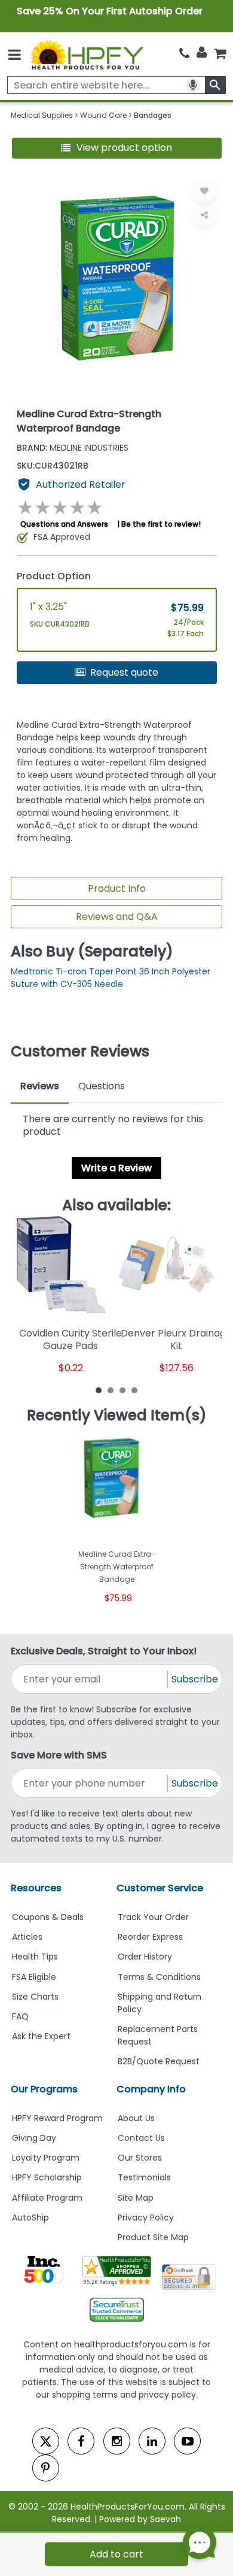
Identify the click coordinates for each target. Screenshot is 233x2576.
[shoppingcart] (220, 54)
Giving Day (34, 2138)
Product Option (54, 576)
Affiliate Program (47, 2198)
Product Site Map (153, 2237)
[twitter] (46, 2441)
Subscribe (195, 1679)
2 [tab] (111, 1390)
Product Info (117, 888)
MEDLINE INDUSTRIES (73, 448)
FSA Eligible (34, 1977)
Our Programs (44, 2089)
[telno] (184, 54)
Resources (36, 1888)
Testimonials (144, 2177)
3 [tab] (122, 1390)
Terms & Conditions (159, 1977)
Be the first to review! (161, 524)
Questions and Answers (64, 524)
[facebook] (81, 2441)
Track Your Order (153, 1917)
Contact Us (141, 2138)
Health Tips (35, 1957)
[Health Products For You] (87, 54)
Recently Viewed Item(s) (117, 1415)
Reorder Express (150, 1937)
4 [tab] (134, 1390)
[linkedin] (152, 2441)
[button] (117, 148)
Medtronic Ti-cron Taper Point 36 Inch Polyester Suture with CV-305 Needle (111, 978)
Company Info (151, 2089)
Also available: (116, 1205)
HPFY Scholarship (47, 2177)
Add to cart (116, 2554)
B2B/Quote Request (159, 2061)
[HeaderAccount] (202, 53)
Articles (27, 1937)
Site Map (136, 2198)
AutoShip (30, 2217)
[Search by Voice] (193, 85)
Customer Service (160, 1888)
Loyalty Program (46, 2158)
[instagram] (117, 2441)
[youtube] (187, 2441)
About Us (136, 2118)
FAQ (20, 2016)
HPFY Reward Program (57, 2118)
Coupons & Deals (48, 1917)
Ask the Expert (41, 2036)
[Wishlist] (204, 191)
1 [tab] (99, 1390)
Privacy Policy (146, 2217)
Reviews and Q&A (117, 917)
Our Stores (140, 2158)
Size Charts (35, 1997)
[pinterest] (46, 2468)
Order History (145, 1957)
